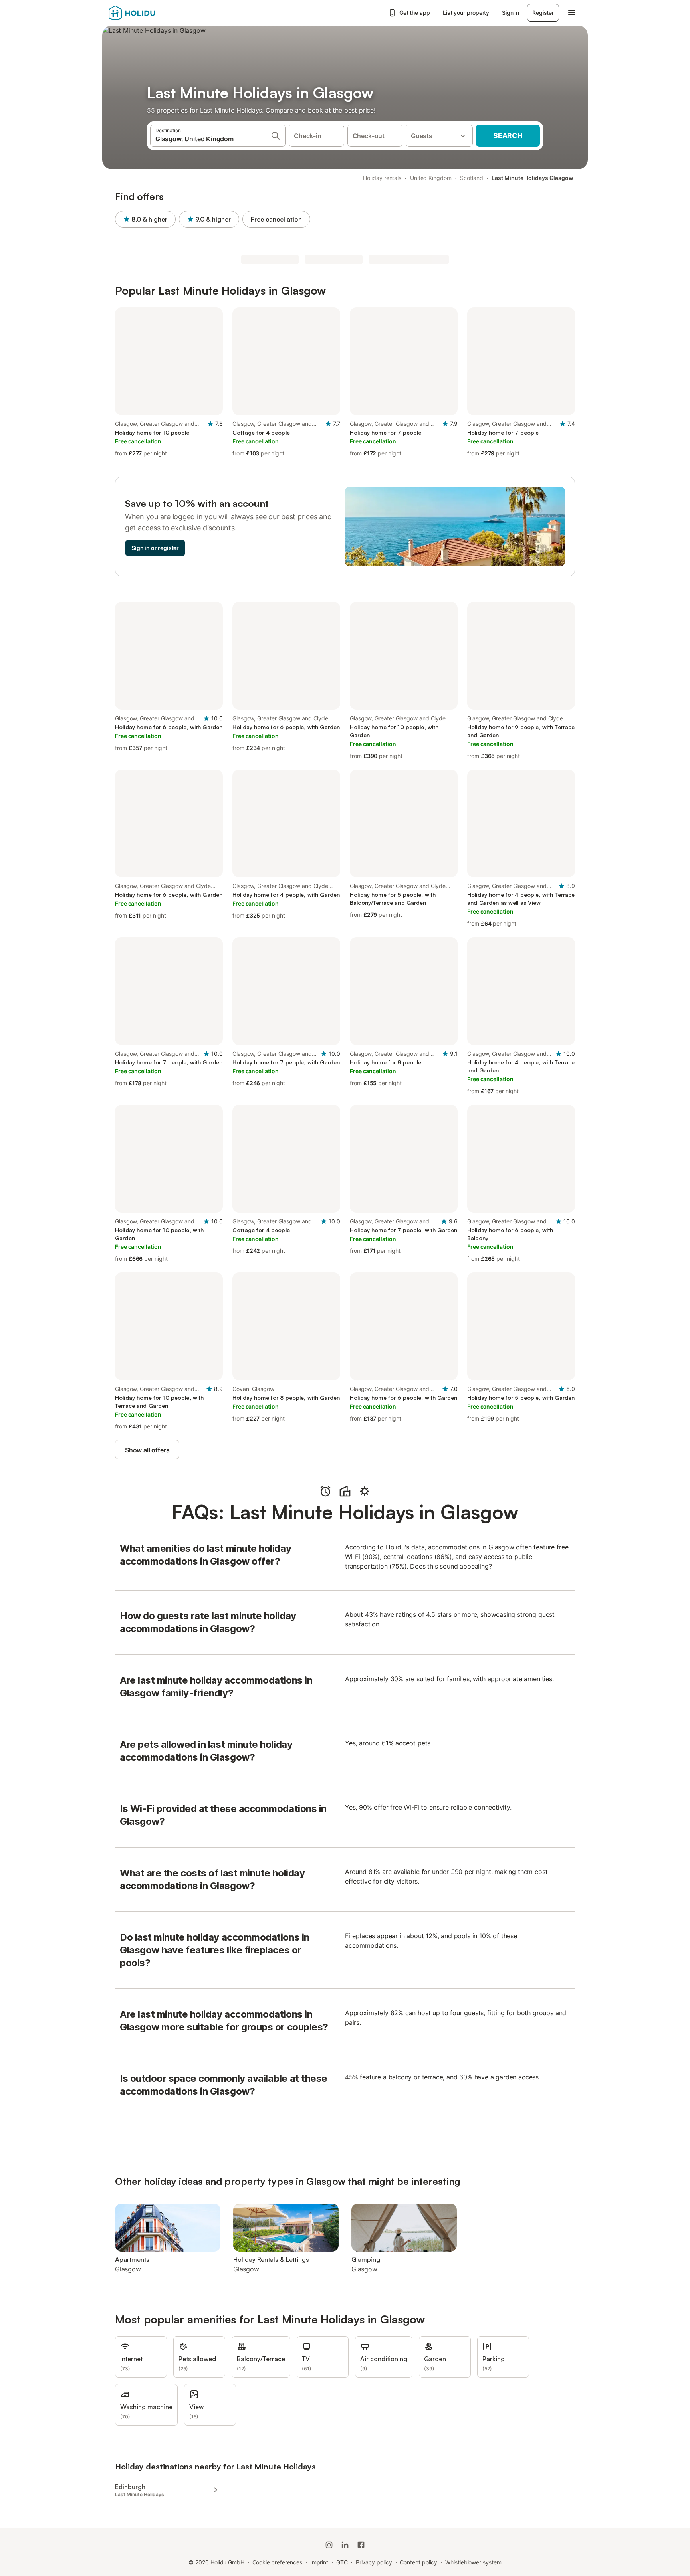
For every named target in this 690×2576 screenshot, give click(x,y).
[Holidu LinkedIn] (345, 2545)
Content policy (418, 2562)
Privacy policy (374, 2562)
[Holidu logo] (148, 13)
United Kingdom (431, 178)
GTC (342, 2562)
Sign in (511, 13)
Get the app (415, 13)
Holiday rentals (382, 178)
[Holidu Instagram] (329, 2545)
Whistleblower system (473, 2562)
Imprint (319, 2562)
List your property (466, 13)
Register (543, 13)
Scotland (471, 178)
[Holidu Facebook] (361, 2545)
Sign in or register (155, 548)
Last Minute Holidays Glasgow (532, 178)
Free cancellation (276, 219)
